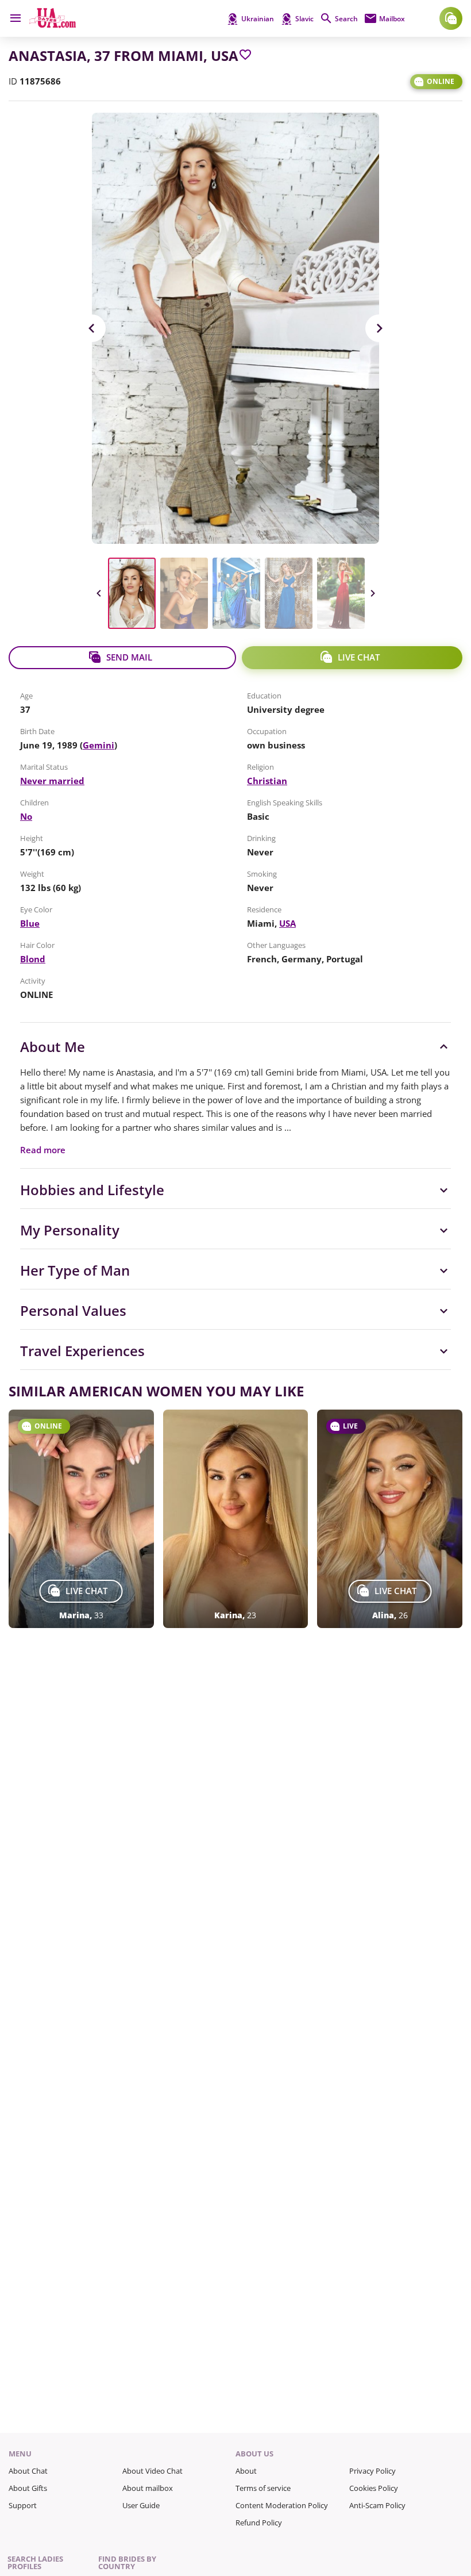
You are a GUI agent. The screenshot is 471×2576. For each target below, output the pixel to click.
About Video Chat (153, 2471)
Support (23, 2505)
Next (379, 328)
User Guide (141, 2505)
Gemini (99, 745)
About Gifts (28, 2488)
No (26, 816)
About (246, 2471)
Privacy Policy (372, 2471)
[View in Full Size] (235, 328)
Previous (92, 328)
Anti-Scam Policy (377, 2505)
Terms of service (263, 2488)
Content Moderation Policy (282, 2505)
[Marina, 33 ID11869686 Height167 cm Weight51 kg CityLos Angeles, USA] (81, 1519)
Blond (33, 959)
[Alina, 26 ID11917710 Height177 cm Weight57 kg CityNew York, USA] (390, 1519)
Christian (267, 781)
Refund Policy (259, 2523)
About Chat (28, 2471)
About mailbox (148, 2488)
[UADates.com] (53, 25)
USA (287, 923)
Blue (30, 923)
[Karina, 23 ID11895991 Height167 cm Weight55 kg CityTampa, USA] (236, 1519)
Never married (52, 781)
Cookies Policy (374, 2488)
